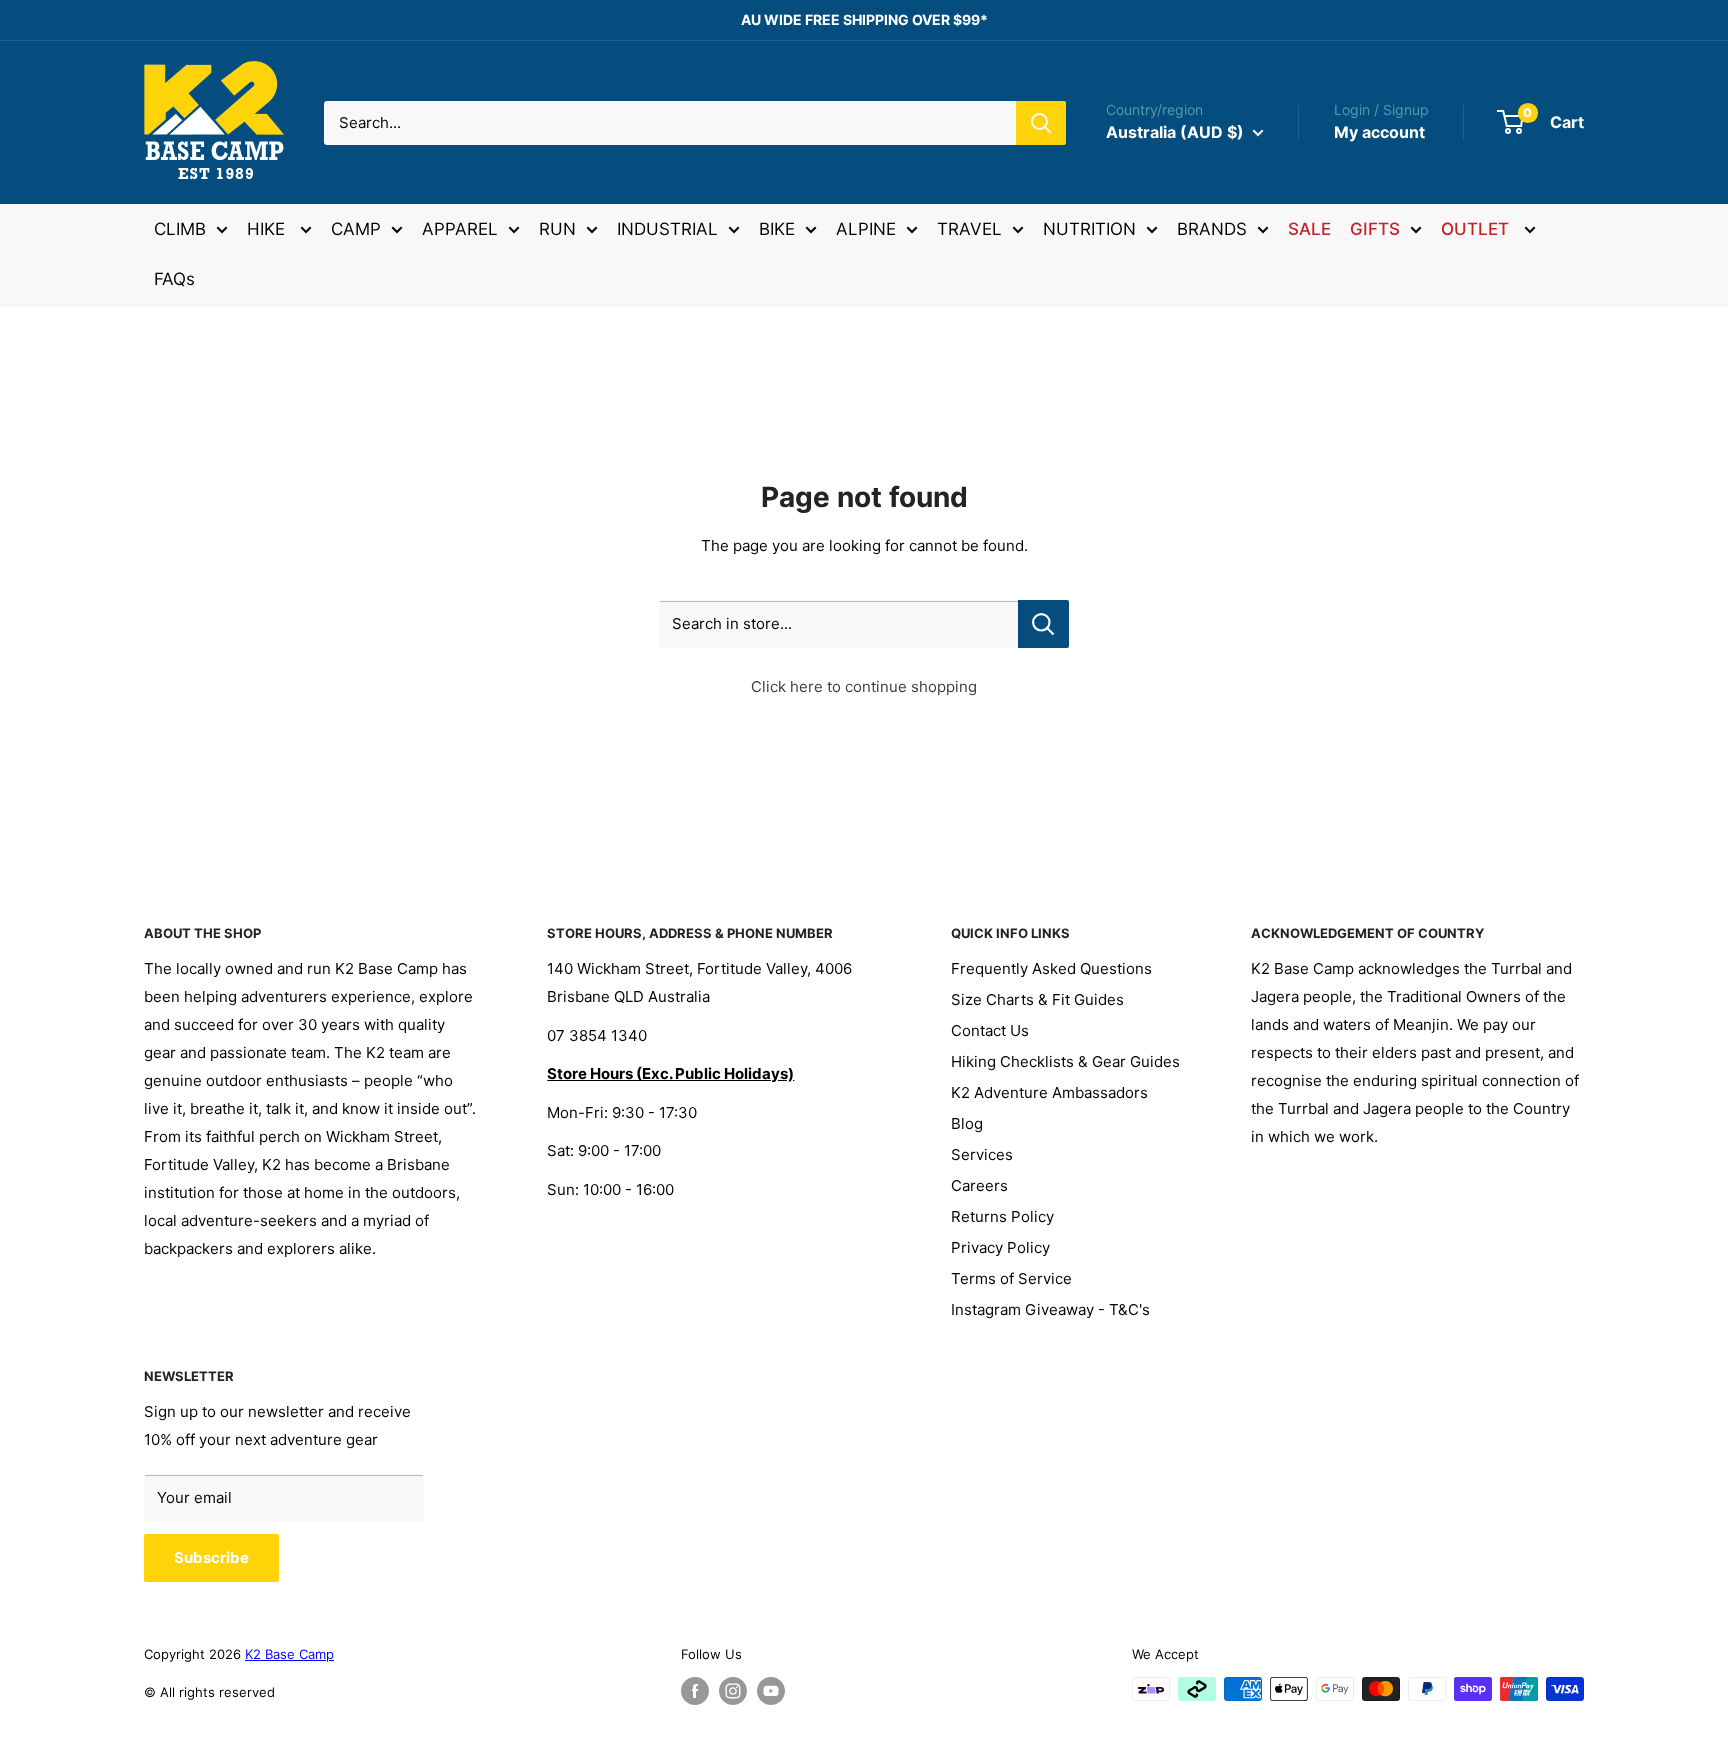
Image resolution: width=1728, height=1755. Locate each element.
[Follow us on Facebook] (695, 1691)
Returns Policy (1002, 1216)
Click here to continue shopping (864, 686)
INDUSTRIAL (667, 229)
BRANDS (1212, 229)
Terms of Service (1011, 1278)
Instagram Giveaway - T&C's (1050, 1309)
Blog (967, 1123)
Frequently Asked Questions (1051, 968)
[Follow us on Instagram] (733, 1691)
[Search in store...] (1043, 624)
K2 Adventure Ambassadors (1049, 1092)
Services (982, 1154)
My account (1379, 132)
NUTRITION (1089, 229)
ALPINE (866, 229)
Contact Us (990, 1030)
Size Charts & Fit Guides (1037, 999)
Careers (979, 1185)
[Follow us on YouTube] (771, 1691)
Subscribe (211, 1557)
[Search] (1041, 123)
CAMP (356, 229)
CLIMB (180, 229)
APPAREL (460, 229)
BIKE (777, 229)
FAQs (174, 279)
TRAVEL (969, 229)
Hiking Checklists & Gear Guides (1065, 1061)
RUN (557, 229)
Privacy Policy (1000, 1247)
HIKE (268, 229)
